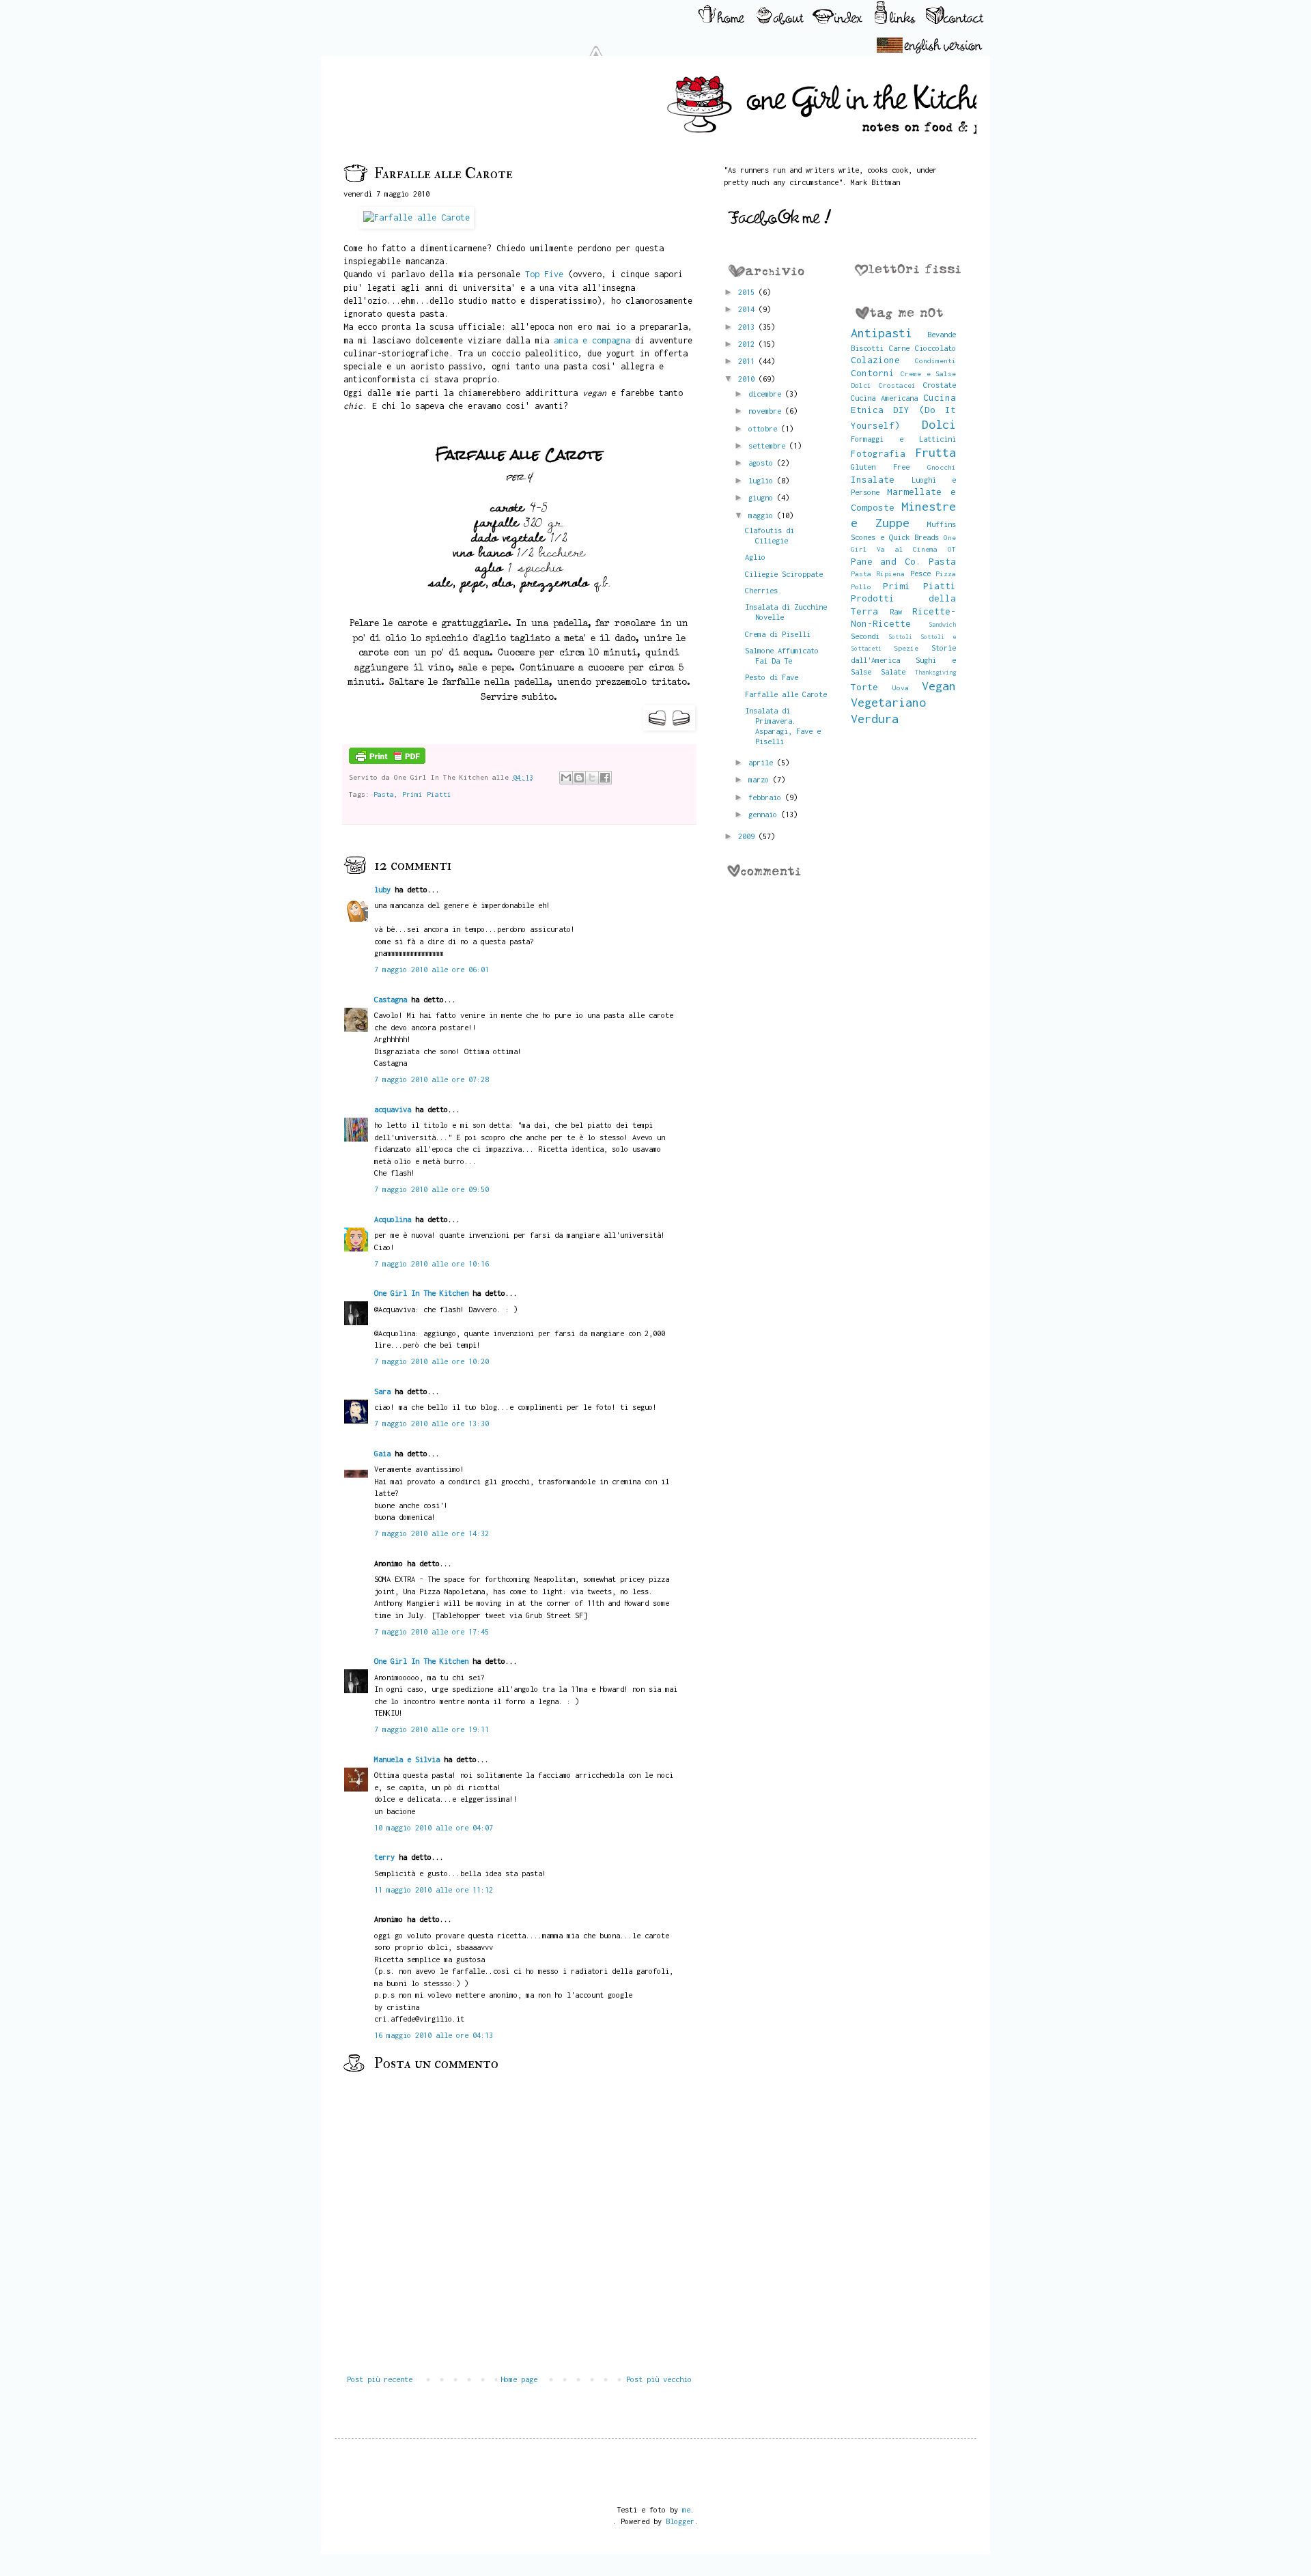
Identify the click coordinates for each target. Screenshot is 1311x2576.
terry (384, 1857)
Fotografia (878, 453)
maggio (763, 515)
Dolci (939, 424)
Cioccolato (935, 348)
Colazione (875, 360)
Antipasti (882, 333)
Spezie (906, 648)
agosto (763, 463)
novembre (767, 411)
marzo (761, 779)
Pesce (920, 573)
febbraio (767, 797)
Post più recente (380, 2379)
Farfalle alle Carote (786, 694)
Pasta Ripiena (878, 574)
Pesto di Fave (772, 677)
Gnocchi (942, 467)
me (686, 2509)
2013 (748, 327)
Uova (901, 688)
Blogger (680, 2521)
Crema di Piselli (778, 634)
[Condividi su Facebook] (605, 778)
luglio (763, 480)
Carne (899, 348)
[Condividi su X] (592, 778)
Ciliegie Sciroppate (784, 574)
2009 (748, 836)
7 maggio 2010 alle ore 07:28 (432, 1079)
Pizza (946, 574)
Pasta (384, 794)
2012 (748, 344)
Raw (896, 611)
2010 (748, 379)
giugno (763, 497)
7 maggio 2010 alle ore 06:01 (432, 969)
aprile (763, 762)
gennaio (765, 814)
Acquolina (393, 1219)
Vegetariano (888, 702)
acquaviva (393, 1109)
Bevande (942, 334)
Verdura (875, 719)
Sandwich (942, 624)
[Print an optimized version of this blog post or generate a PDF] (387, 761)
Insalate (873, 479)
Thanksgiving (935, 672)
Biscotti (867, 348)
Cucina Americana (884, 398)
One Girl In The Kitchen (421, 1293)
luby (382, 889)
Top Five (544, 274)
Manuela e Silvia (407, 1759)
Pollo (861, 586)
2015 (748, 292)
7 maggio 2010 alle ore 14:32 (432, 1533)
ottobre (765, 428)
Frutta (935, 452)
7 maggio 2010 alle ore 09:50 (432, 1189)
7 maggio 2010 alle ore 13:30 (432, 1423)
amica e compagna (592, 340)
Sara (382, 1391)
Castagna (391, 999)
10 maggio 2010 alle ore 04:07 (434, 1827)
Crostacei (897, 385)
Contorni (873, 373)
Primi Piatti (427, 794)
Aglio (755, 557)
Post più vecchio (659, 2379)
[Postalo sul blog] (579, 778)
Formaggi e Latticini (904, 439)
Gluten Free (880, 467)
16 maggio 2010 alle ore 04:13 (434, 2035)
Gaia (382, 1453)
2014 (748, 309)
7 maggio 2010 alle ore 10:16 (432, 1263)
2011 (748, 361)
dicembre (767, 394)
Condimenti (935, 360)
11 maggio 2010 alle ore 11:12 (434, 1889)
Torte (864, 687)
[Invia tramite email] (566, 778)
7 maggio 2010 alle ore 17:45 (432, 1631)
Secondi (865, 636)
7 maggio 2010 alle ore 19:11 (432, 1729)
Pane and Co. (886, 561)
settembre (769, 445)
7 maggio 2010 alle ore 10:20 (432, 1361)
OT (952, 549)
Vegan (939, 686)
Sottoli (900, 637)
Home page (519, 2379)
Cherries (761, 590)
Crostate (940, 385)
